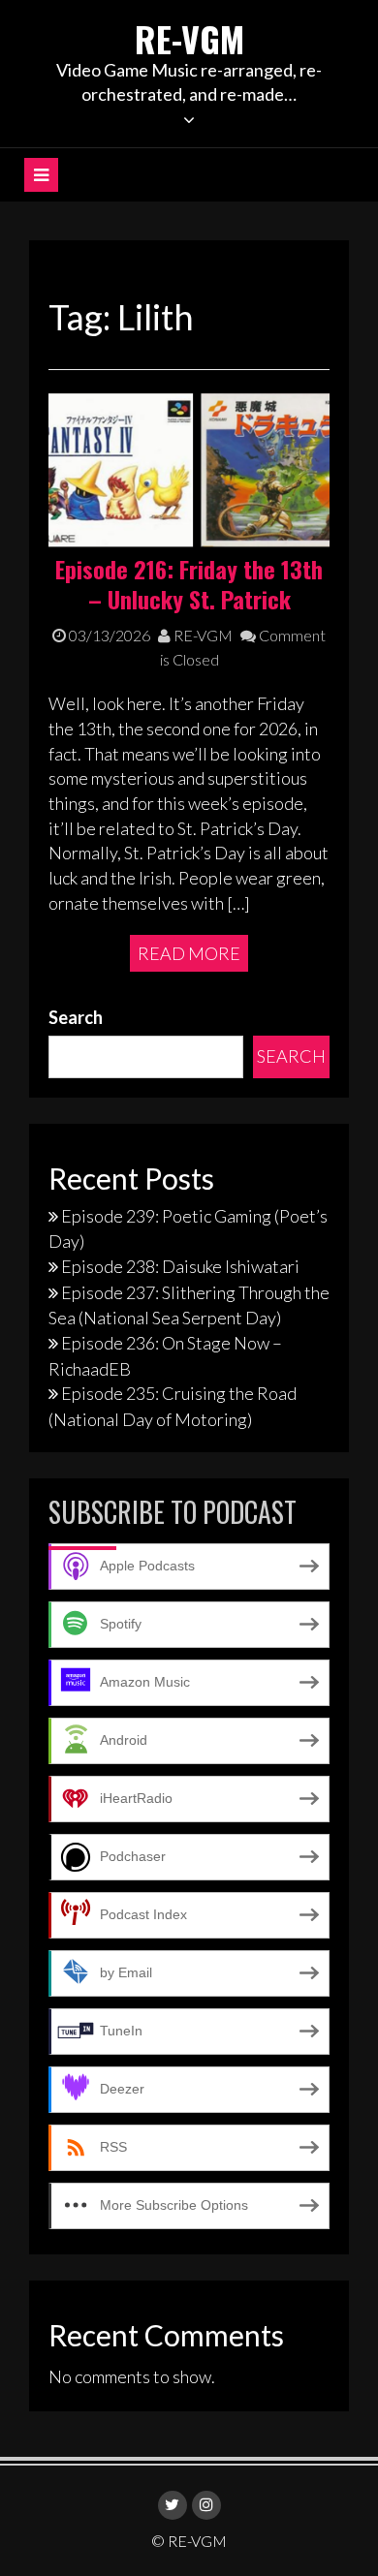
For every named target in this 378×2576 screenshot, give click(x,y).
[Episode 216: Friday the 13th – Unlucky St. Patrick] (189, 469)
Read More (189, 953)
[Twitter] (173, 2505)
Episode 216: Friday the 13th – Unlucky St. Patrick (189, 584)
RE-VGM (189, 38)
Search (76, 1017)
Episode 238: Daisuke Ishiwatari (180, 1266)
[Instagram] (206, 2505)
